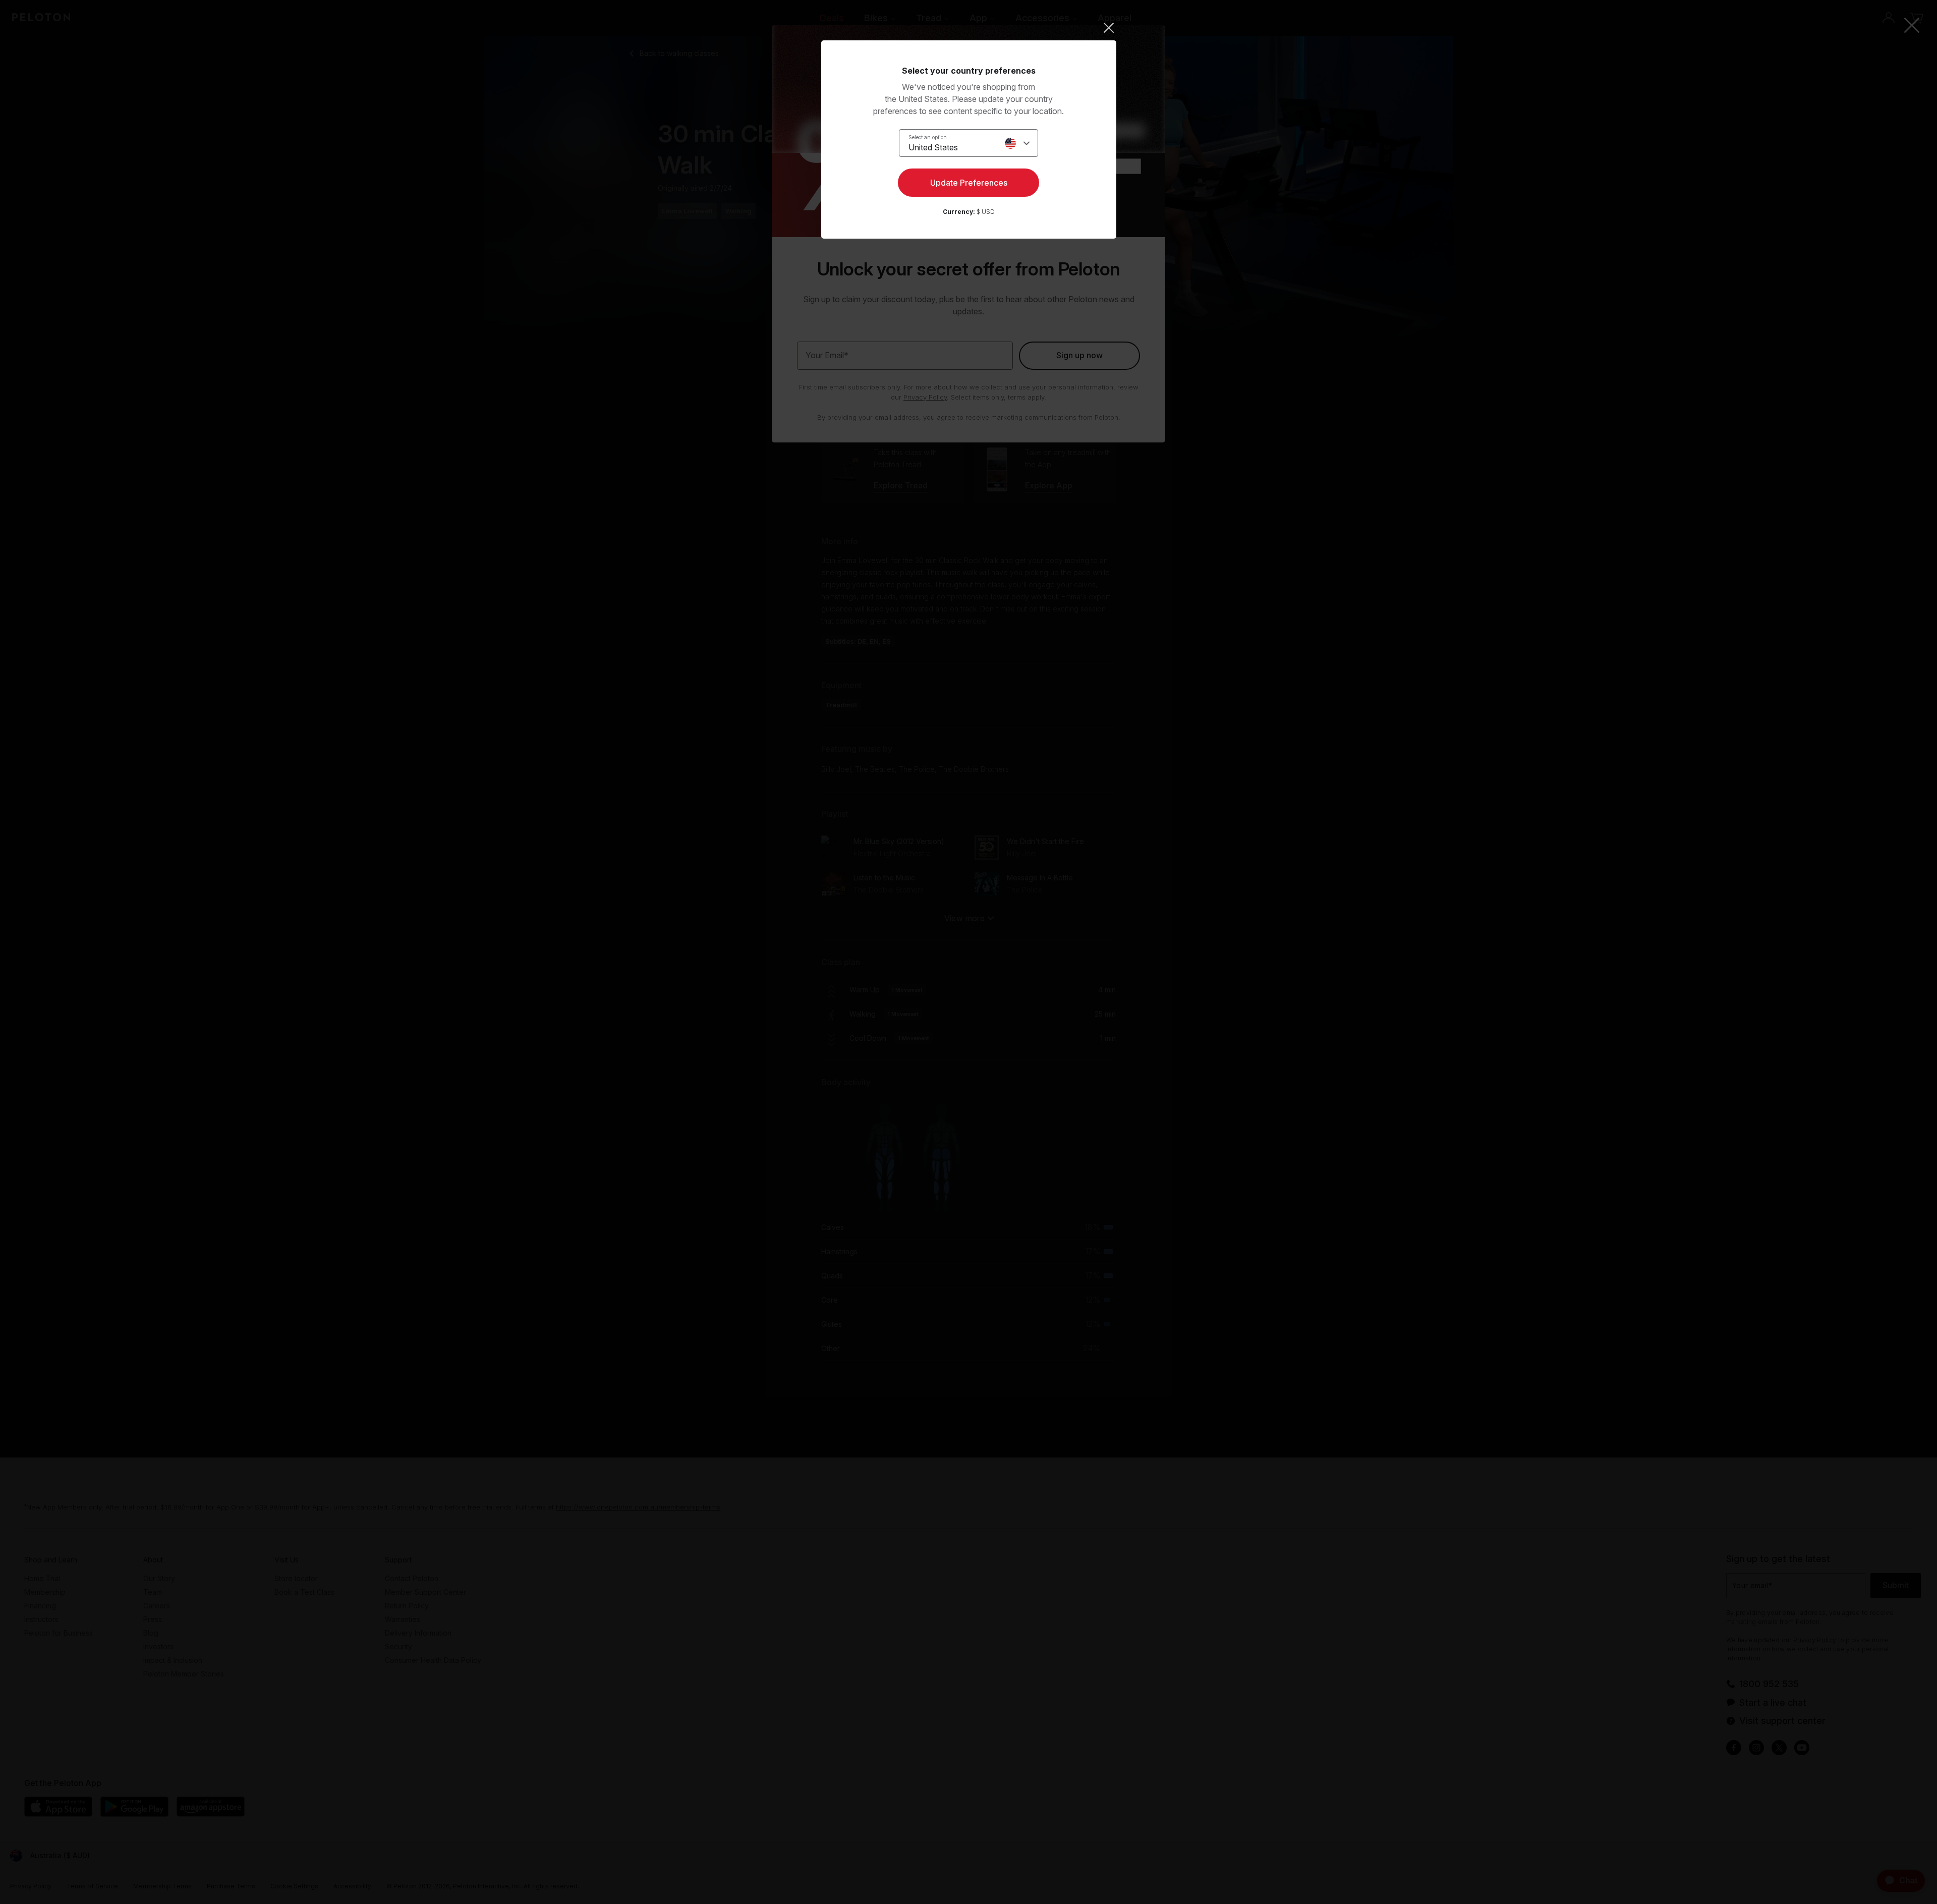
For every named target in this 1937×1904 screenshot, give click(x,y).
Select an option (928, 137)
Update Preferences (969, 183)
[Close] (969, 28)
